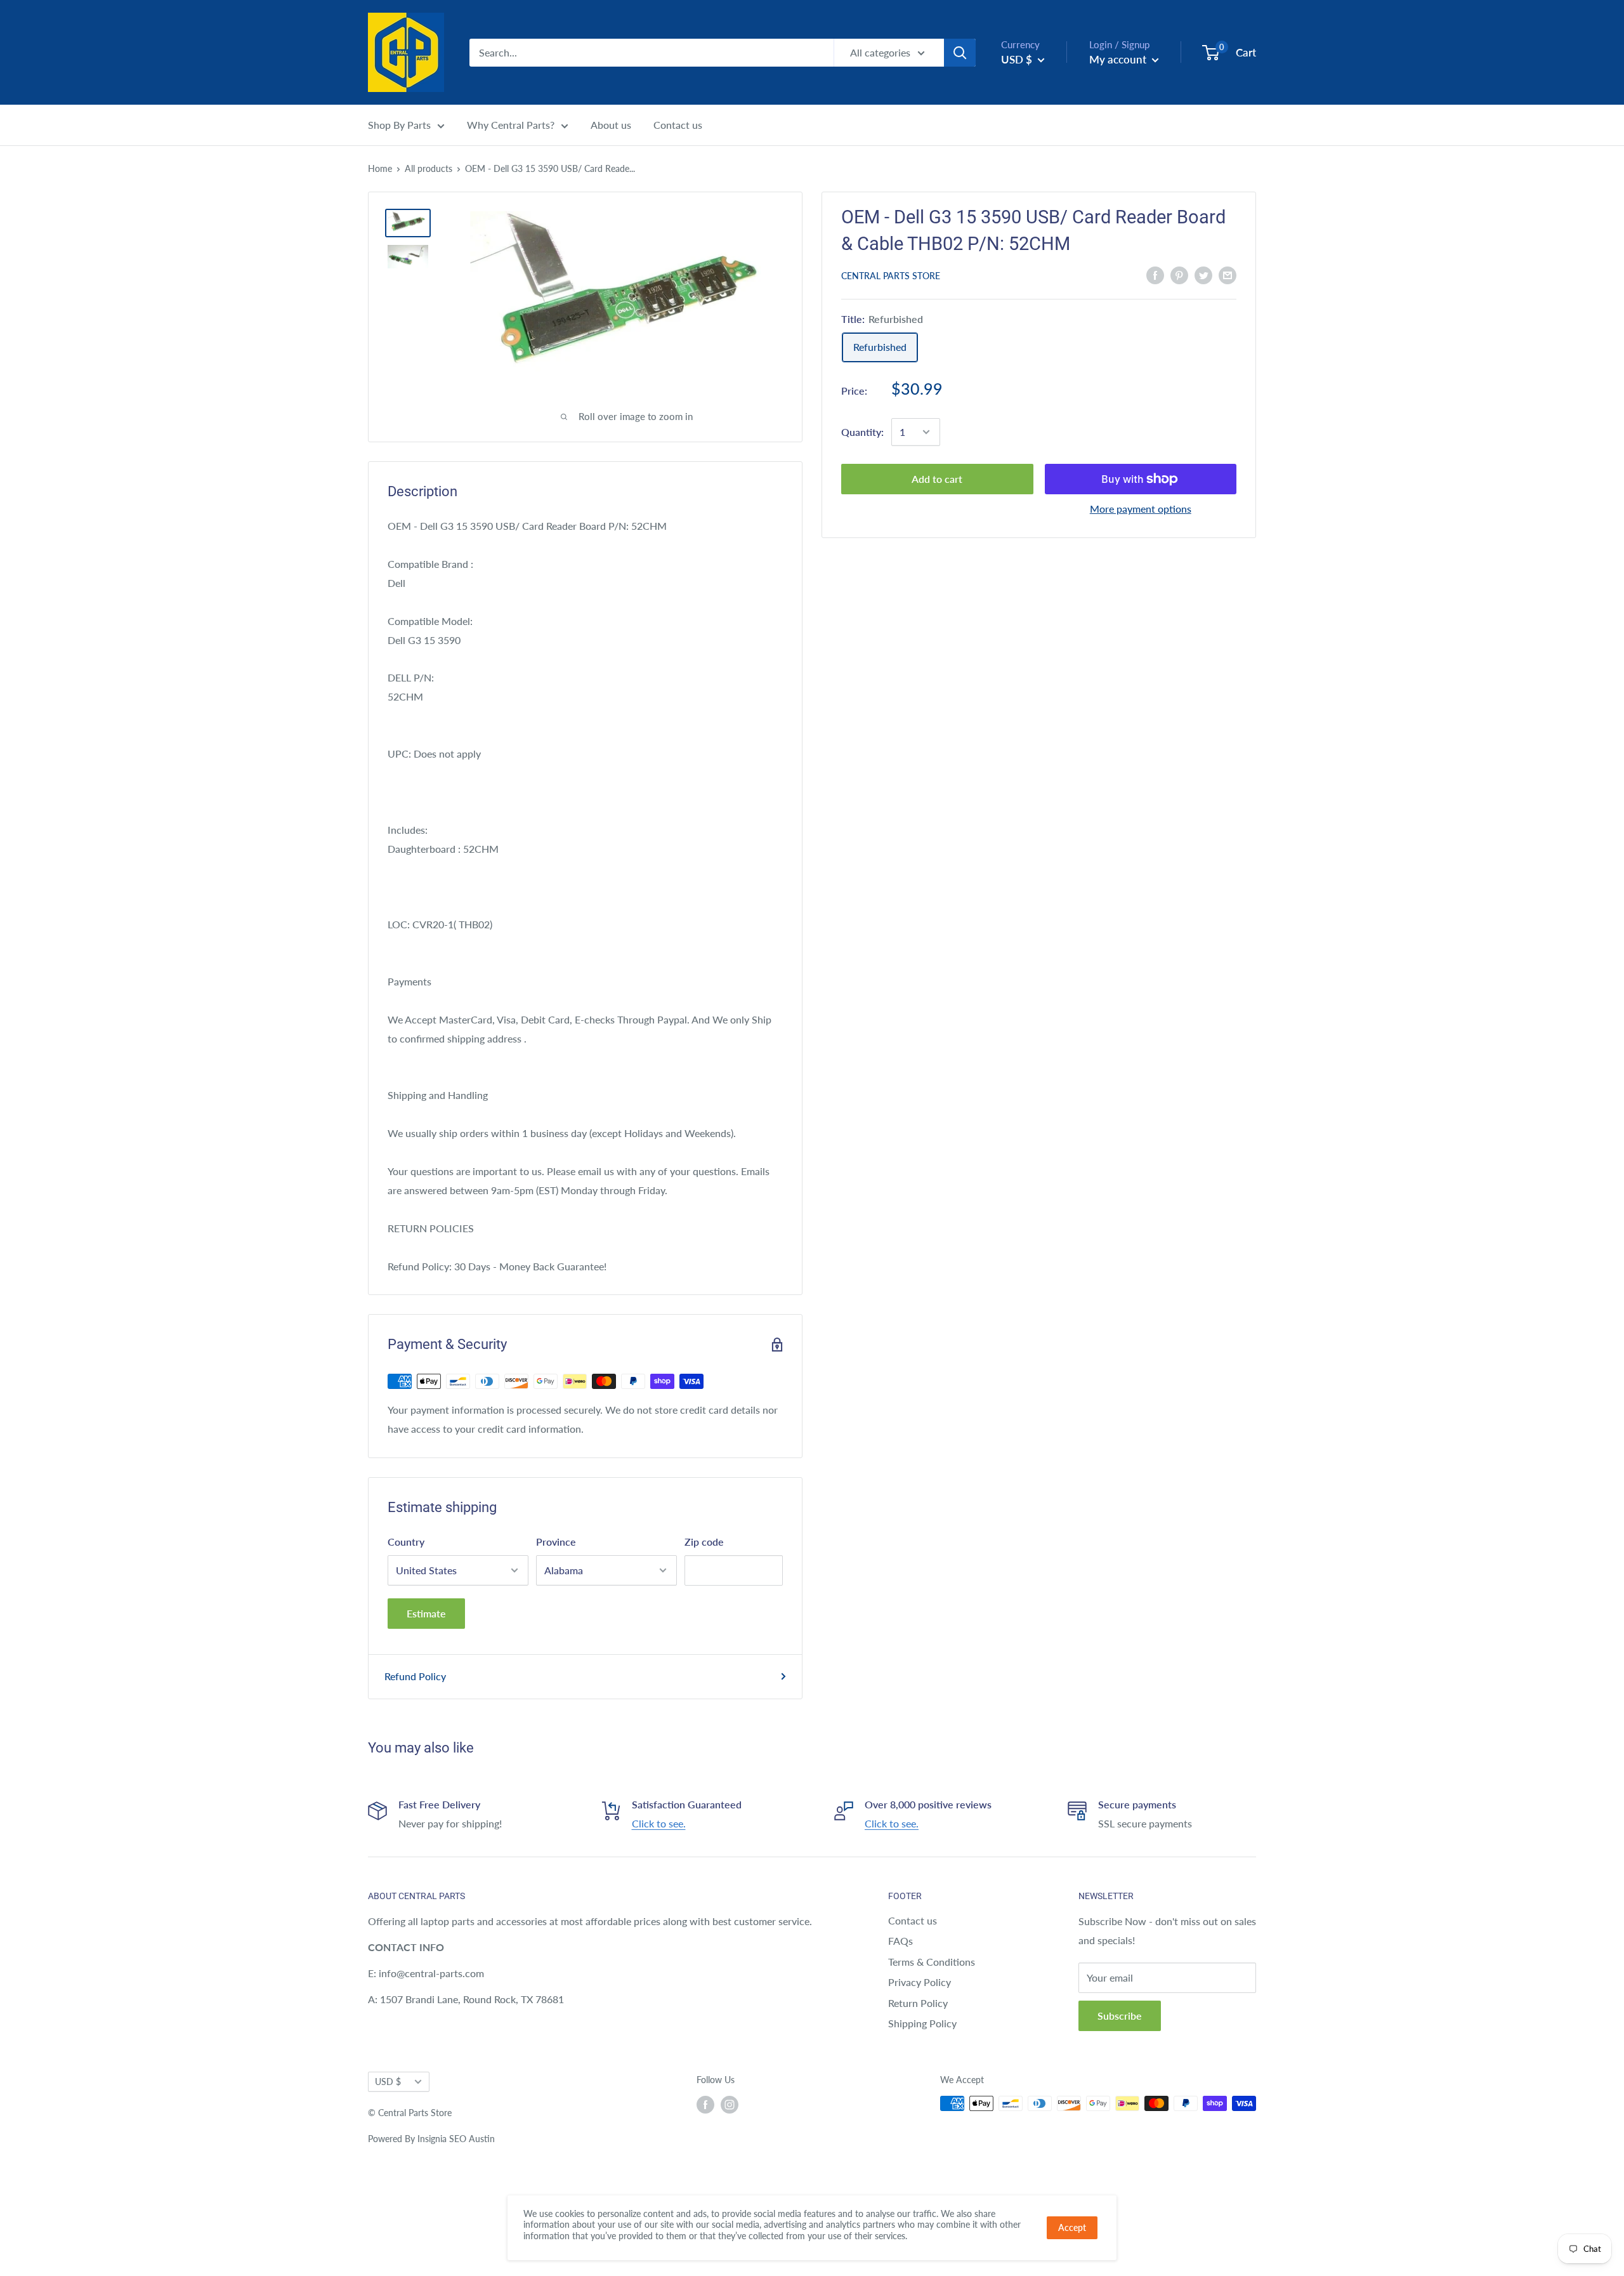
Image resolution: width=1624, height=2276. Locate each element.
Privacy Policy (920, 1982)
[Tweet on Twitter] (1203, 274)
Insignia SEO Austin (456, 2139)
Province (556, 1542)
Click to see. (659, 1823)
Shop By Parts (399, 125)
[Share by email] (1228, 274)
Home (380, 168)
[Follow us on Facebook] (705, 2105)
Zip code (704, 1542)
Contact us (678, 125)
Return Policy (918, 2003)
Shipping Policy (922, 2023)
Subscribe (1120, 2016)
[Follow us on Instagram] (730, 2105)
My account (1119, 59)
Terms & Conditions (932, 1962)
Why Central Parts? (511, 125)
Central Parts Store (891, 276)
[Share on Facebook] (1155, 274)
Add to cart (937, 479)
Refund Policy (415, 1676)
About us (611, 125)
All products (429, 168)
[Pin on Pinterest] (1179, 274)
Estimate (426, 1613)
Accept (1072, 2227)
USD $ (388, 2082)
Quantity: (862, 432)
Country (406, 1542)
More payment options (1141, 509)
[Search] (960, 53)
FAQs (900, 1941)
